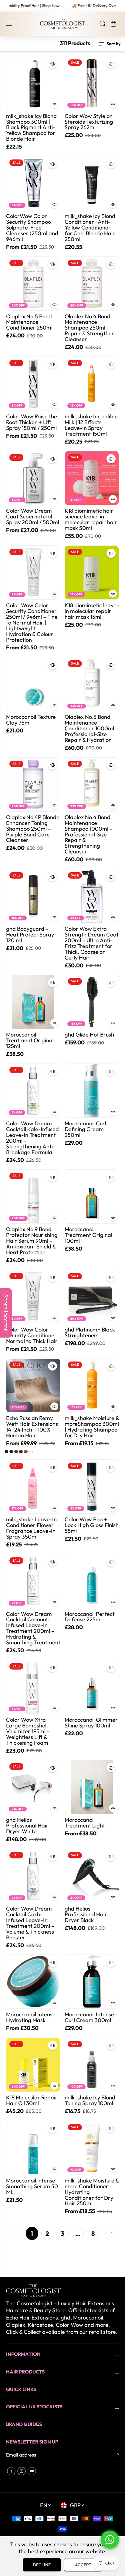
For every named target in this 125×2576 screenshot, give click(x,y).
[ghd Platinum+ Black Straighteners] (92, 1297)
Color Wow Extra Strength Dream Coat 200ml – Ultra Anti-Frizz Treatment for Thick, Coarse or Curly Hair (92, 943)
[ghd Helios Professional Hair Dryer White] (33, 1787)
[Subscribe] (117, 2456)
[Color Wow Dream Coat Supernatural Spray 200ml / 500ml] (33, 478)
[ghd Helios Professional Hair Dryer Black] (92, 1876)
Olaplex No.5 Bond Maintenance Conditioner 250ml (29, 322)
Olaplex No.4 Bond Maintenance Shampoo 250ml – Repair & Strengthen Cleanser (90, 328)
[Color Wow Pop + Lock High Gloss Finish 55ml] (92, 1487)
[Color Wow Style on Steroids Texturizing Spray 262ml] (92, 83)
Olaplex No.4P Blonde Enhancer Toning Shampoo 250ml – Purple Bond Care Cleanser (33, 829)
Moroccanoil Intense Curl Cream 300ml (89, 2018)
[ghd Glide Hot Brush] (92, 1002)
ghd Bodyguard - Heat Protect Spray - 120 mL (32, 935)
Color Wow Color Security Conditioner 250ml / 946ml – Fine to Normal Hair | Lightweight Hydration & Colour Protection (32, 623)
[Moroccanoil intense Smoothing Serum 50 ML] (33, 2148)
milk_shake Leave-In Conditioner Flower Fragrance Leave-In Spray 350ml (31, 1528)
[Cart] (113, 24)
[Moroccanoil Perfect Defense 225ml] (92, 1581)
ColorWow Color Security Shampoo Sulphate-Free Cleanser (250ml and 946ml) (32, 228)
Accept (83, 2565)
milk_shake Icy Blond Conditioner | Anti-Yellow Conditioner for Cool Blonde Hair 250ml (90, 228)
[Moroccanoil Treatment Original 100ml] (92, 1196)
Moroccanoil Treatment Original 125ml (30, 1041)
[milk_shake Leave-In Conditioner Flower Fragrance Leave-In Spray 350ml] (33, 1487)
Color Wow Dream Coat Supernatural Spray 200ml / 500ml (33, 517)
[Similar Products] (52, 64)
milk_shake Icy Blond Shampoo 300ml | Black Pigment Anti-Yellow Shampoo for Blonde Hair (31, 128)
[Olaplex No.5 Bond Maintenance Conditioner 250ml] (33, 284)
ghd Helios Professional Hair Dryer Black (86, 1915)
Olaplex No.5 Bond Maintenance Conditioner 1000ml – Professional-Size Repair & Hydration (91, 729)
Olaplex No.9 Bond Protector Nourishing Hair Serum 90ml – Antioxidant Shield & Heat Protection (32, 1241)
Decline (42, 2565)
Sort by (113, 44)
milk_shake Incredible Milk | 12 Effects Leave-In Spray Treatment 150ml (91, 425)
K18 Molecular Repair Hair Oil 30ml (32, 2101)
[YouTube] (32, 2471)
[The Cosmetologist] (62, 24)
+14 (31, 1452)
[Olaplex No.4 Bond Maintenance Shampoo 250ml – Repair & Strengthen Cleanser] (92, 284)
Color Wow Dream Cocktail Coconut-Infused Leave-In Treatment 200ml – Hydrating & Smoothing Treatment (33, 1629)
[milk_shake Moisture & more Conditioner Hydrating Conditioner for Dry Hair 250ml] (92, 2148)
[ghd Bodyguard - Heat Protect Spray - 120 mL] (33, 896)
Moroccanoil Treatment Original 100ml (88, 1235)
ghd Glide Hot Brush (89, 1035)
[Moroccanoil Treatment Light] (92, 1787)
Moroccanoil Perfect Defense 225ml (90, 1617)
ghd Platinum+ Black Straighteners (90, 1333)
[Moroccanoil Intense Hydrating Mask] (33, 1982)
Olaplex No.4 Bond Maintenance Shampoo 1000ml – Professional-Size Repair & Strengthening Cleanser (89, 835)
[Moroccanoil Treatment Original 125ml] (33, 1002)
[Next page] (111, 2233)
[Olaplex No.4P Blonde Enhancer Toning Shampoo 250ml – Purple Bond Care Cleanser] (33, 784)
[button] (10, 24)
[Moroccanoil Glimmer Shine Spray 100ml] (92, 1687)
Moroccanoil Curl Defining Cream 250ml (85, 1129)
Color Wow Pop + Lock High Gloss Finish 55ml (92, 1525)
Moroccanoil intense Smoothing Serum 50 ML (32, 2187)
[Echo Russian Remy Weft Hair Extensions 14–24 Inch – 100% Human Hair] (33, 1385)
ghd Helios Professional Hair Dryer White (27, 1826)
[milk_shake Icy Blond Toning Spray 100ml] (92, 2065)
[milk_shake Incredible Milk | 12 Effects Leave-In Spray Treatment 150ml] (92, 384)
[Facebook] (11, 2471)
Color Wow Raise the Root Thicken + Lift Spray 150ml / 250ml (32, 422)
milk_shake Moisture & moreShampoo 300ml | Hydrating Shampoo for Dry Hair (92, 1427)
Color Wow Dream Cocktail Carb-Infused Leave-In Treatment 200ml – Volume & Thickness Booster (30, 1923)
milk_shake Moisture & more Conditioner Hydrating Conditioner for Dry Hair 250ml (92, 2192)
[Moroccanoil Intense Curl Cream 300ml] (92, 1982)
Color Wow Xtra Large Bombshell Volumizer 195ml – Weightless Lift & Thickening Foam (28, 1732)
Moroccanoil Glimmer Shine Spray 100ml (91, 1723)
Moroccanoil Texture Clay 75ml (31, 720)
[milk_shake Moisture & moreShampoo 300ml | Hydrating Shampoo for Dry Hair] (92, 1385)
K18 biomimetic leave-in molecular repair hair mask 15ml (92, 611)
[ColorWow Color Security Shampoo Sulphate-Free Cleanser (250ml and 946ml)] (33, 183)
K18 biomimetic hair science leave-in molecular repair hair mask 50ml (91, 520)
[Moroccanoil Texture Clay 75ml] (33, 684)
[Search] (103, 24)
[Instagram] (22, 2471)
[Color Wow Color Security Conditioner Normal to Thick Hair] (33, 1297)
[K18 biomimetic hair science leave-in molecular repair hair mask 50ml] (92, 478)
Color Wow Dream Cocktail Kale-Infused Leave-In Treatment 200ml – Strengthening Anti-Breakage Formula (32, 1138)
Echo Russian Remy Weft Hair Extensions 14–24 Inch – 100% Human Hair (32, 1427)
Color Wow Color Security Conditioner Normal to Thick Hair (32, 1336)
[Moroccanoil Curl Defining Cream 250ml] (92, 1091)
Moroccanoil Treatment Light (85, 1823)
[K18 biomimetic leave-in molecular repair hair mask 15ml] (92, 573)
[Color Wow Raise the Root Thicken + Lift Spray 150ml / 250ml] (33, 384)
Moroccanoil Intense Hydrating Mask (31, 2018)
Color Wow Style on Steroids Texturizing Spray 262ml (89, 122)
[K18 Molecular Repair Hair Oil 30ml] (33, 2065)
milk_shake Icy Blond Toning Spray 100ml (90, 2101)
